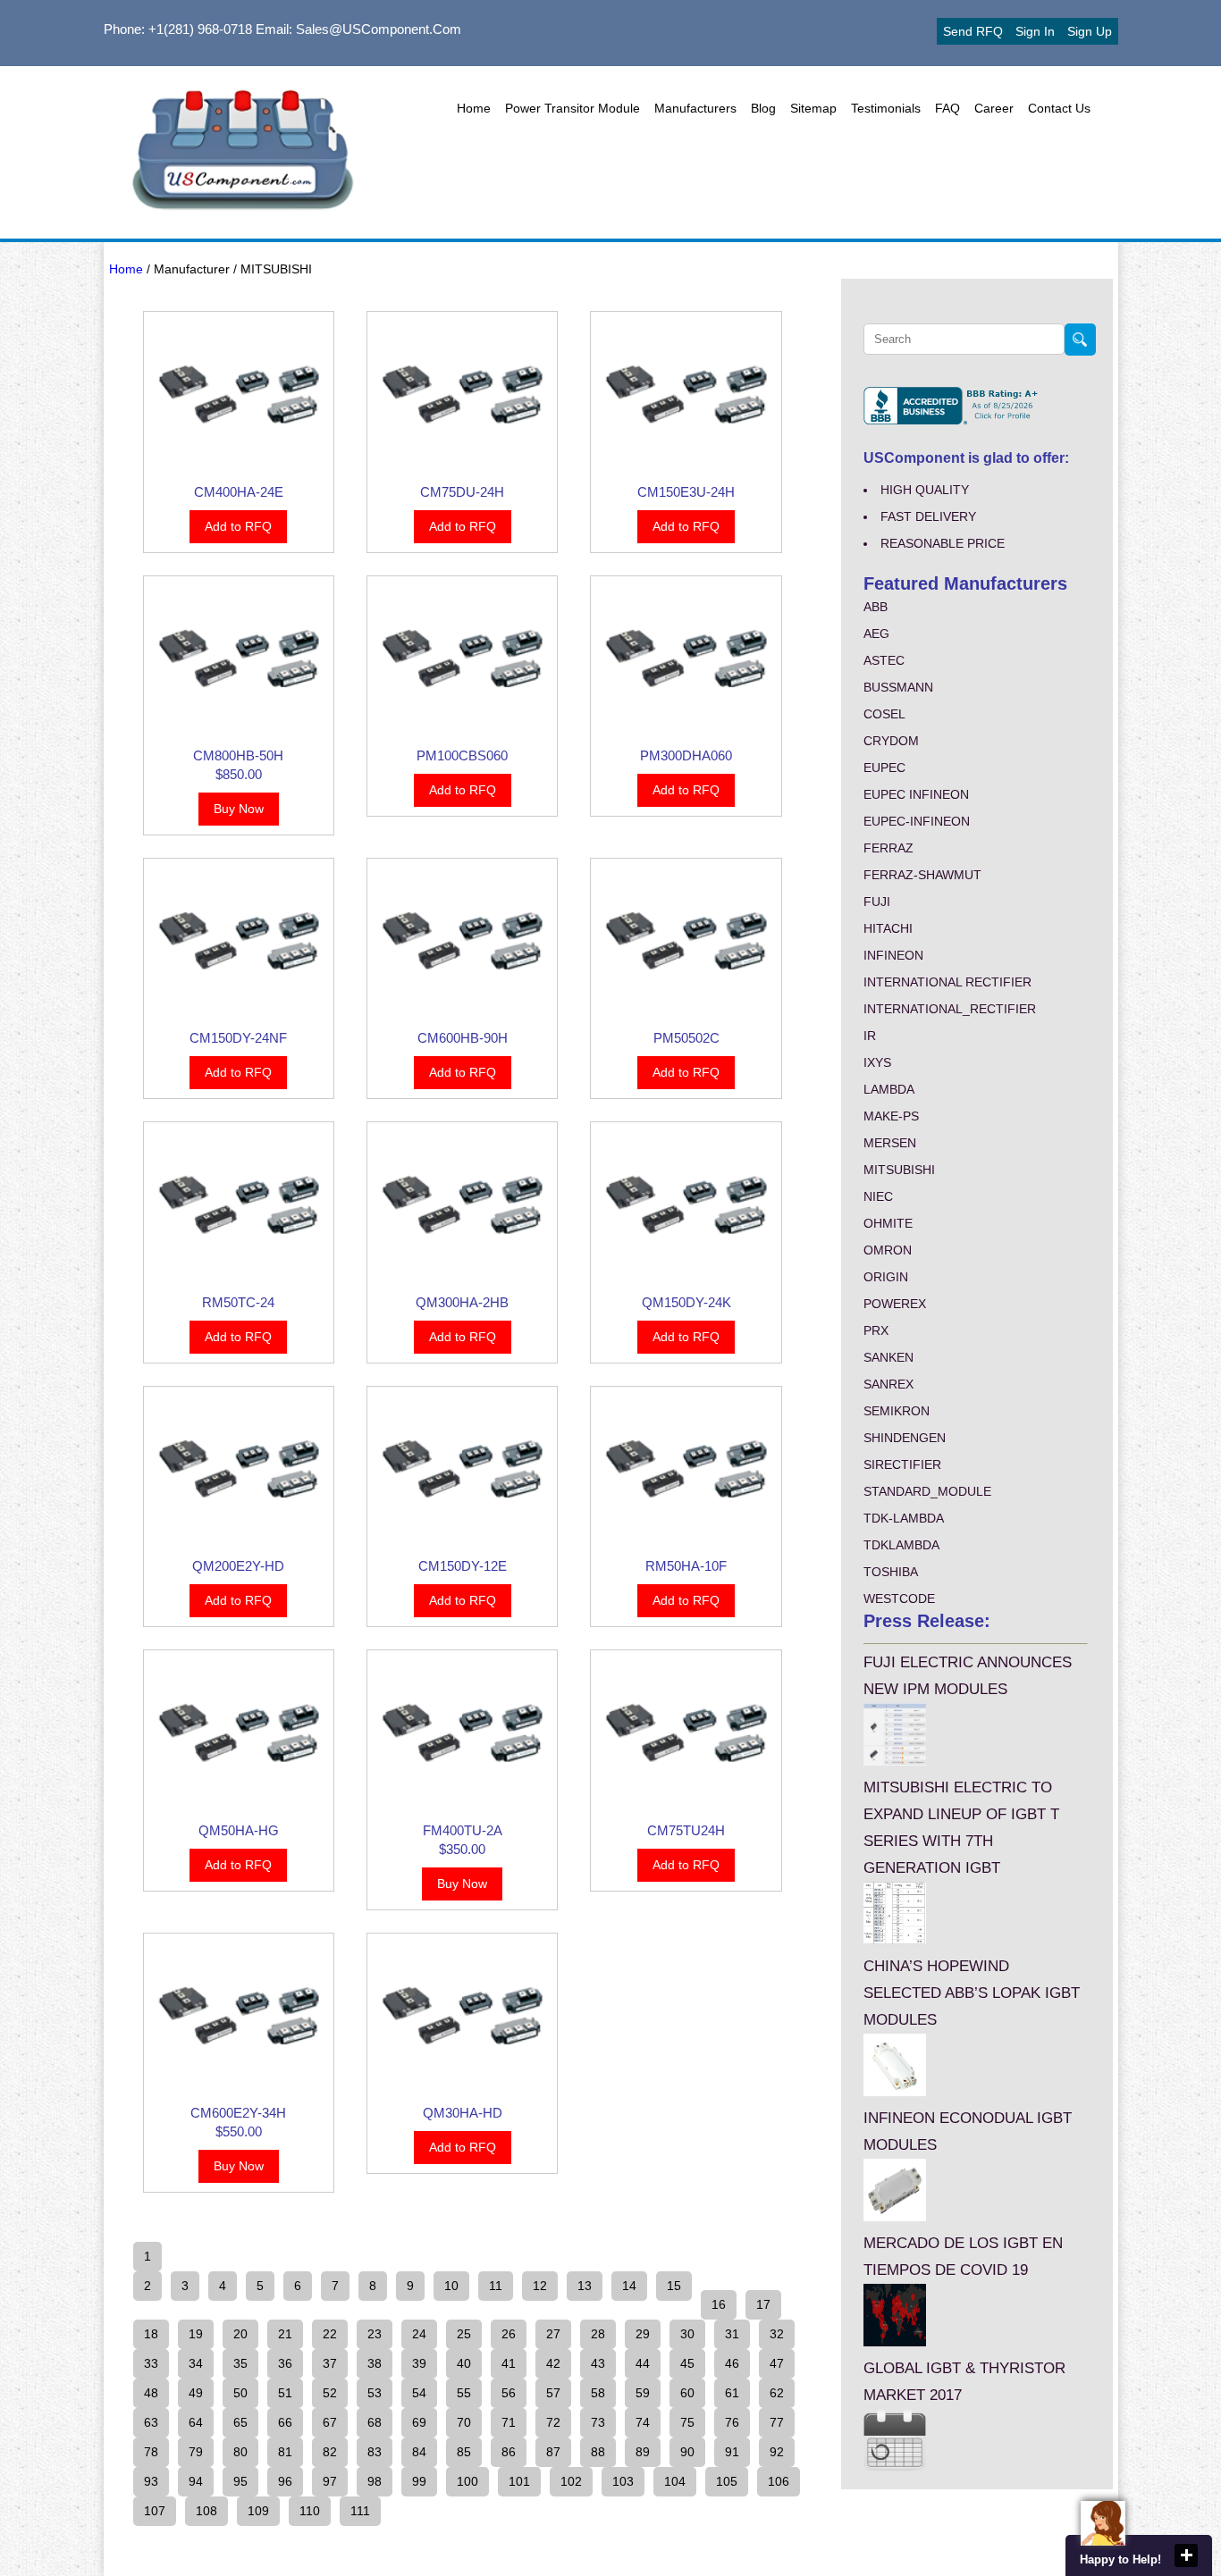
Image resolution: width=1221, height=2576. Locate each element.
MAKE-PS (891, 1116)
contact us (1059, 108)
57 (553, 2393)
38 (375, 2363)
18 (151, 2334)
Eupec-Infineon (917, 821)
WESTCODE (899, 1598)
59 (643, 2393)
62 (777, 2393)
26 (509, 2334)
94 (196, 2481)
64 (196, 2422)
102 (571, 2481)
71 (509, 2422)
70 (464, 2422)
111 (360, 2511)
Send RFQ (973, 31)
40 (464, 2363)
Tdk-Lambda (904, 1518)
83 (375, 2452)
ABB (876, 607)
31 (732, 2334)
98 (375, 2481)
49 (196, 2393)
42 (553, 2363)
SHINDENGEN (905, 1438)
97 (330, 2481)
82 (330, 2452)
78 (151, 2452)
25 (464, 2334)
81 (285, 2452)
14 (629, 2286)
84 (419, 2452)
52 (330, 2393)
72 (553, 2422)
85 (464, 2452)
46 (732, 2363)
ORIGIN (886, 1277)
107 (155, 2511)
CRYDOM (891, 741)
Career (994, 108)
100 (467, 2481)
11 (496, 2286)
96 (285, 2481)
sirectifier (902, 1464)
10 (451, 2286)
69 (419, 2422)
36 (285, 2363)
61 (732, 2393)
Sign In (1035, 31)
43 (598, 2363)
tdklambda (901, 1545)
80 (240, 2452)
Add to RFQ (238, 526)
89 (643, 2452)
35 (240, 2363)
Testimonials (886, 108)
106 (779, 2481)
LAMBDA (889, 1089)
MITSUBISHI (899, 1170)
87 (553, 2452)
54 (419, 2393)
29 (643, 2334)
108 (206, 2511)
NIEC (878, 1196)
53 (375, 2393)
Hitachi (888, 928)
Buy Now (239, 809)
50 (240, 2393)
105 (727, 2481)
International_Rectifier (950, 1009)
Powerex (895, 1304)
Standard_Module (927, 1491)
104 (675, 2481)
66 (285, 2422)
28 (598, 2334)
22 (330, 2334)
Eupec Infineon (916, 794)
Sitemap (813, 108)
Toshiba (891, 1572)
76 (732, 2422)
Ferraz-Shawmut (922, 875)
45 (687, 2363)
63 (151, 2422)
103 (623, 2481)
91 (732, 2452)
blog (763, 108)
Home (474, 108)
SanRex (888, 1384)
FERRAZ (888, 848)
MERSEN (890, 1143)
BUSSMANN (898, 687)
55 (464, 2393)
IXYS (877, 1062)
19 (196, 2334)
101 (519, 2481)
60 (687, 2393)
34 (196, 2363)
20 (240, 2334)
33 (151, 2363)
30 (687, 2334)
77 (777, 2422)
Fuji (877, 902)
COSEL (884, 714)
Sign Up (1090, 31)
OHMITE (888, 1223)
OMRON (888, 1250)
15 (674, 2286)
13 (585, 2286)
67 (330, 2422)
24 (419, 2334)
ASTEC (884, 660)
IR (870, 1036)
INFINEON (893, 955)
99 (419, 2481)
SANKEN (888, 1357)
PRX (876, 1330)
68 (375, 2422)
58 (598, 2393)
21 (285, 2334)
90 (687, 2452)
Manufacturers (695, 108)
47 (777, 2363)
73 (598, 2422)
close (1186, 2555)
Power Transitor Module (573, 108)
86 (509, 2452)
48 (151, 2393)
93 (151, 2481)
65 (240, 2422)
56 (509, 2393)
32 (777, 2334)
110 (310, 2511)
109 (258, 2511)
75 (687, 2422)
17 (763, 2304)
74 (643, 2422)
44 (643, 2363)
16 (719, 2304)
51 (285, 2393)
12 (540, 2286)
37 (330, 2363)
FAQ (947, 108)
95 (240, 2481)
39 (419, 2363)
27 (553, 2334)
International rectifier (947, 982)
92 (777, 2452)
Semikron (897, 1411)
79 (196, 2452)
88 (598, 2452)
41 (509, 2363)
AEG (876, 634)
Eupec (884, 768)
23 (375, 2334)
